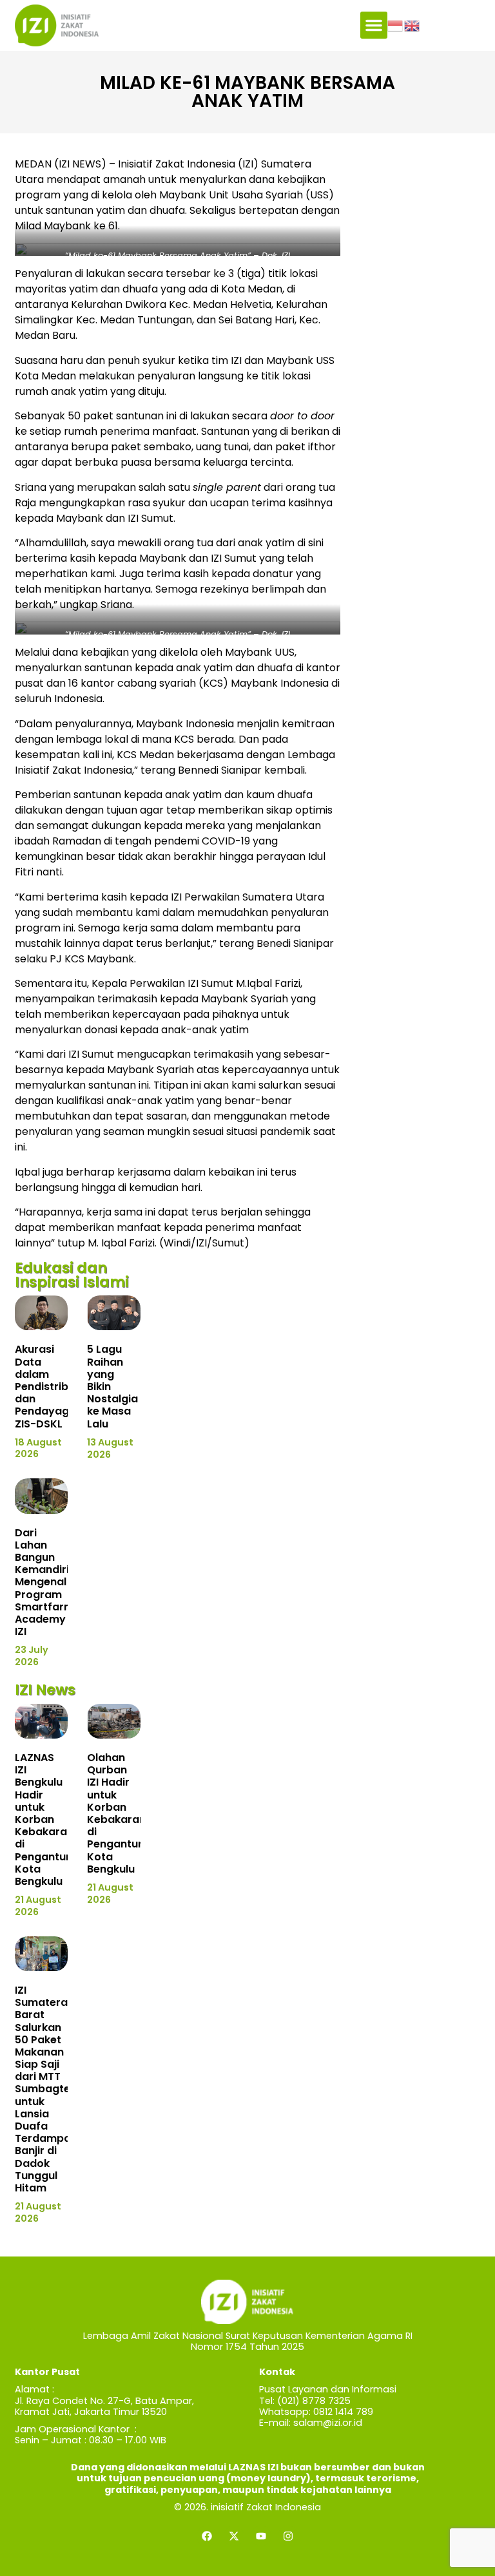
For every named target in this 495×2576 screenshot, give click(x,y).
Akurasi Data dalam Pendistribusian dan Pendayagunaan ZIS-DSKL (59, 1386)
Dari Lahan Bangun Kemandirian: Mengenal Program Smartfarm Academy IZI (50, 1582)
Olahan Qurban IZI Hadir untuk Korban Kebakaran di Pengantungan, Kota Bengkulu (127, 1813)
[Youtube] (261, 2536)
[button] (374, 25)
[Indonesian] (396, 25)
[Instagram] (288, 2536)
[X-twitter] (234, 2536)
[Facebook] (207, 2536)
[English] (412, 25)
